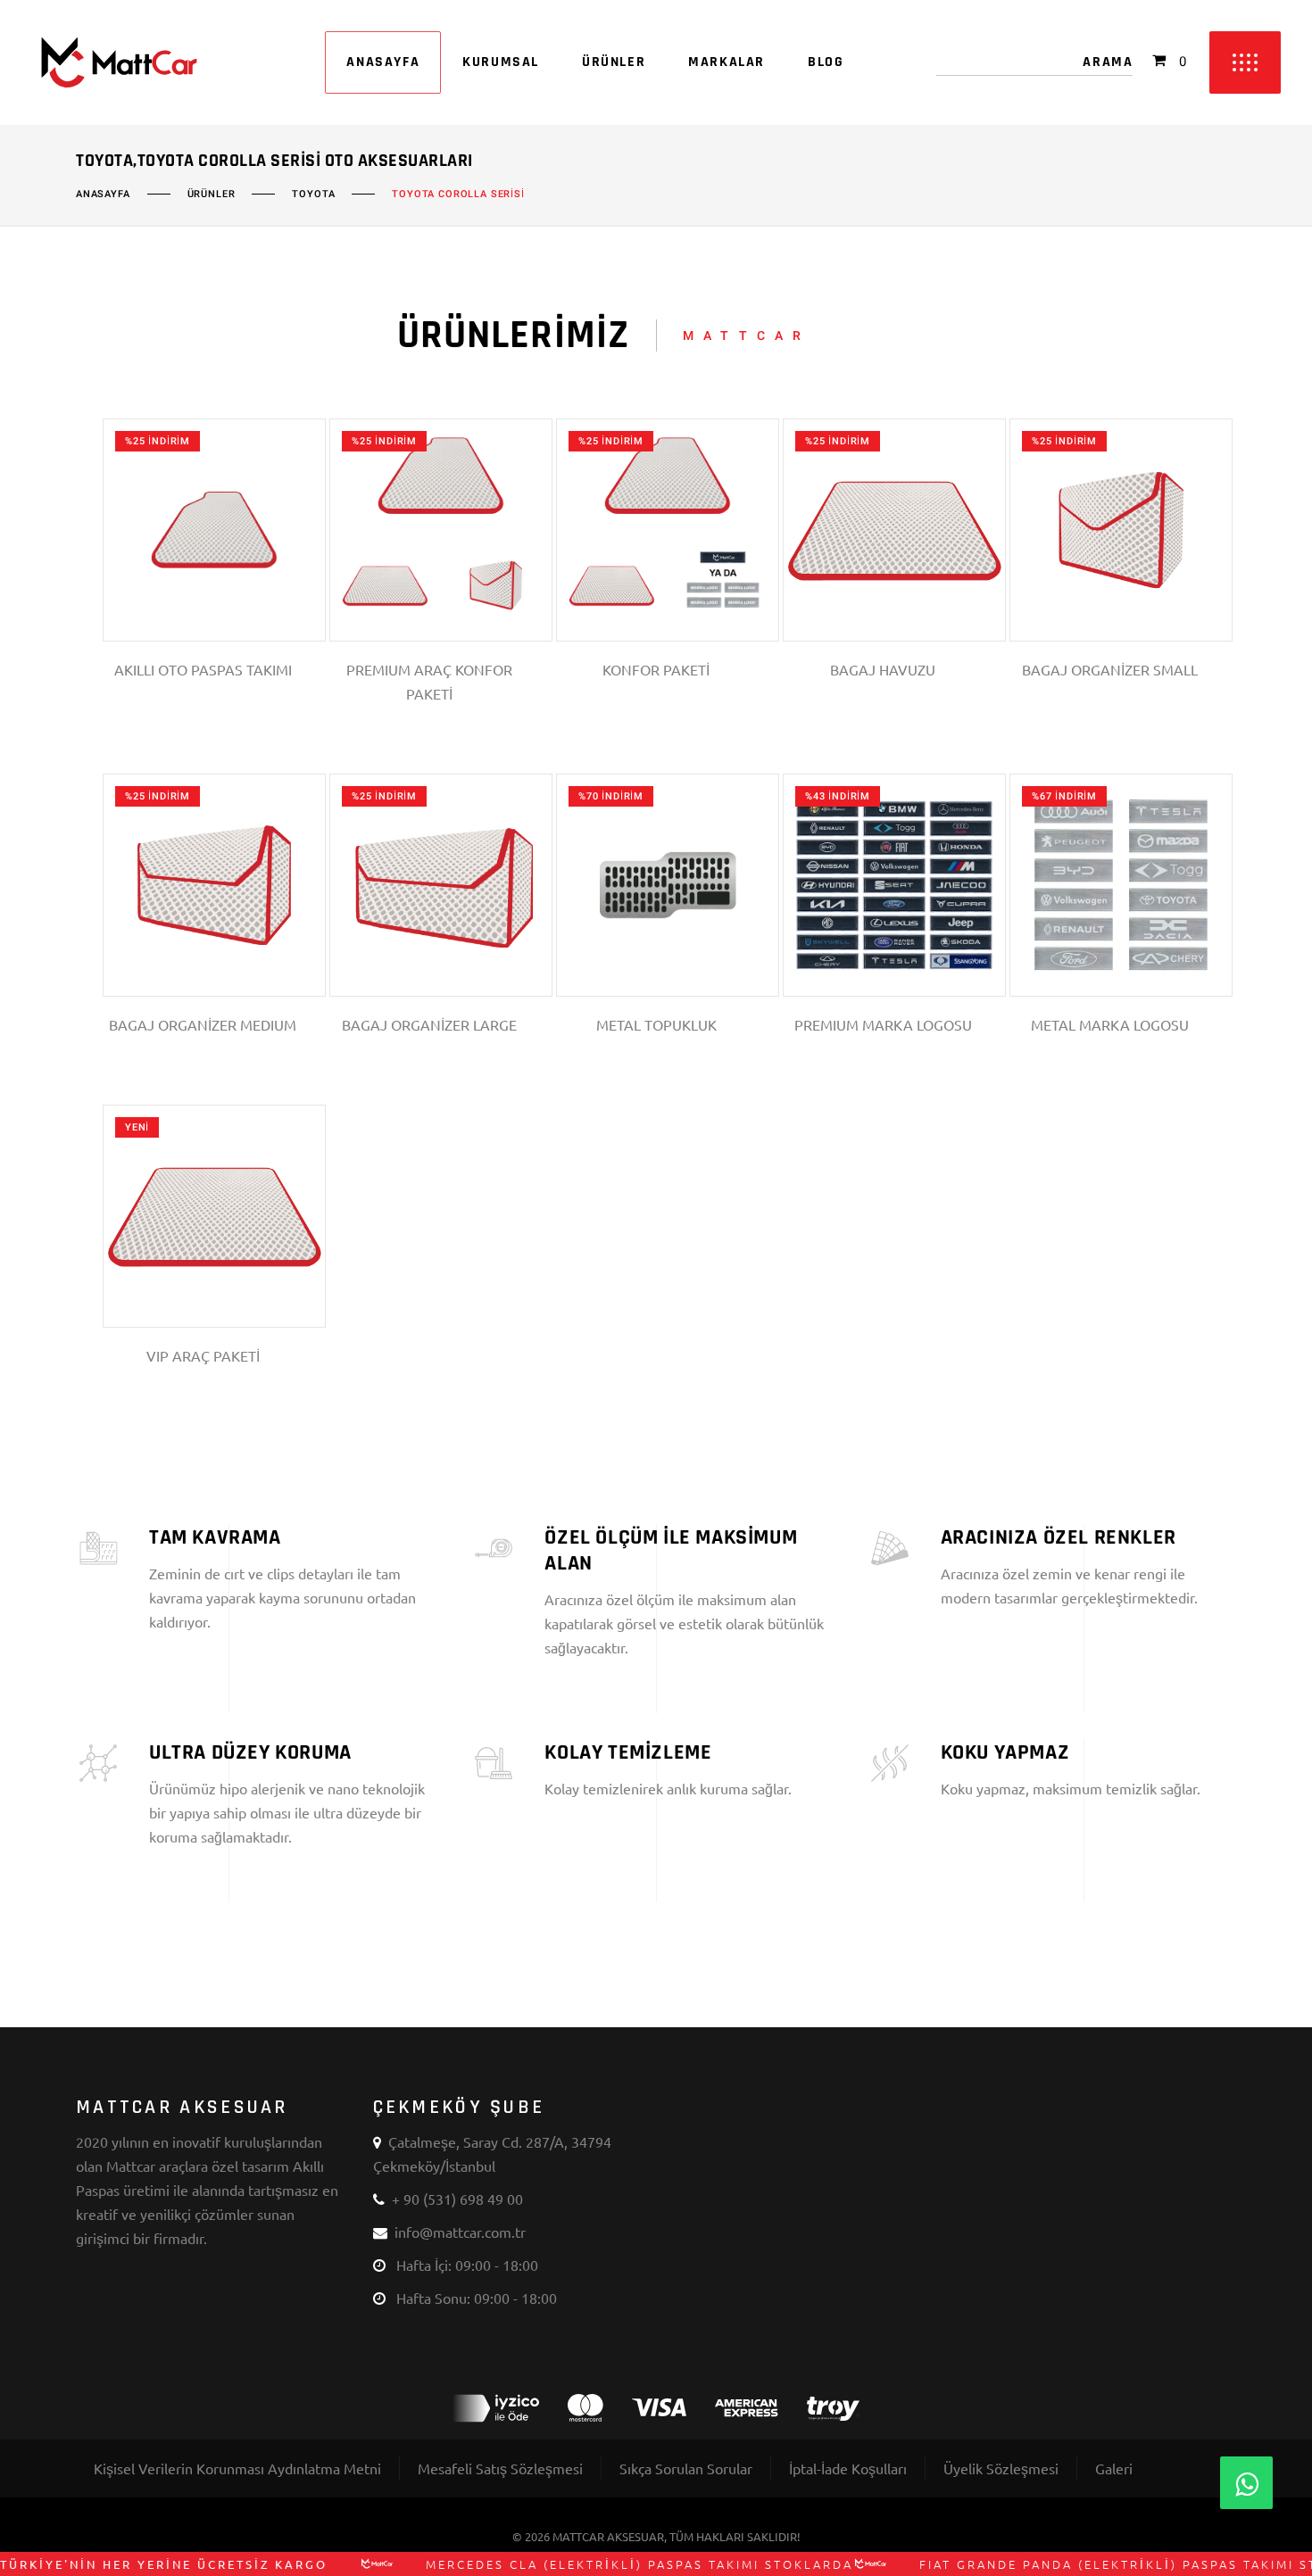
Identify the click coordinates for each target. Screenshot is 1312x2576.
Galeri (1114, 2468)
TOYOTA (313, 195)
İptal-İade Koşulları (848, 2468)
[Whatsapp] (1246, 2483)
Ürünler (212, 195)
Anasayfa (103, 195)
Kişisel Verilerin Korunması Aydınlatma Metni (237, 2468)
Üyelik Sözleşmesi (1001, 2468)
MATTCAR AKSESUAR (608, 2536)
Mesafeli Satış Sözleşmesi (500, 2468)
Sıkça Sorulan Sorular (686, 2468)
